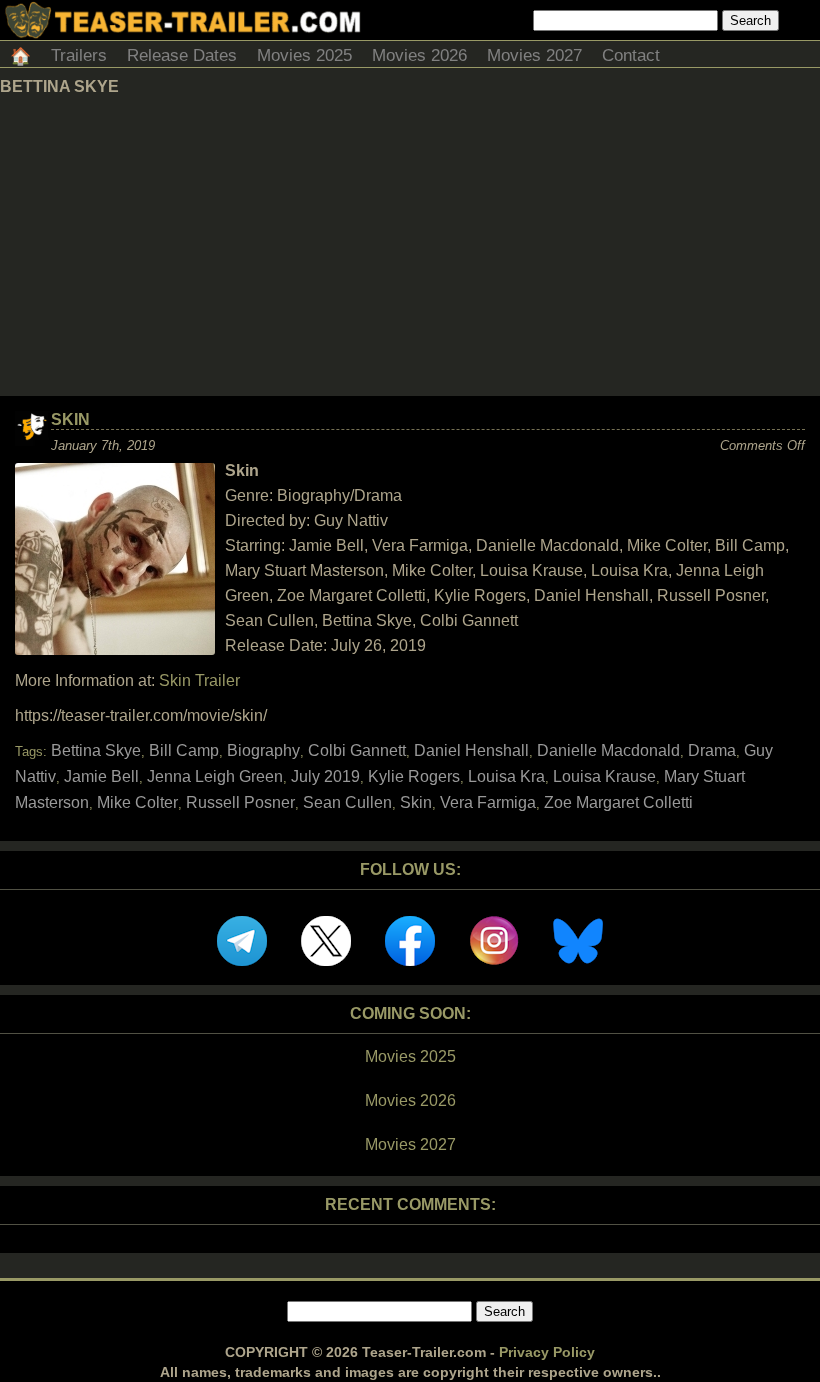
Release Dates (182, 55)
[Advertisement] (410, 246)
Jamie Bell (101, 776)
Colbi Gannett (357, 750)
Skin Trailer (199, 680)
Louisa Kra (506, 776)
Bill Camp (184, 750)
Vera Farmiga (488, 802)
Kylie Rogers (414, 776)
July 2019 (325, 776)
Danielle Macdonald (608, 750)
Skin (70, 419)
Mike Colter (137, 802)
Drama (712, 750)
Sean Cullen (347, 802)
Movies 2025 (304, 55)
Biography (263, 750)
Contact (631, 55)
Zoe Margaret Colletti (618, 802)
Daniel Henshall (471, 750)
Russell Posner (240, 802)
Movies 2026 (419, 55)
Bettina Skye (96, 750)
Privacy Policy (547, 1352)
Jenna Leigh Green (215, 776)
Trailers (79, 55)
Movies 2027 (534, 55)
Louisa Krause (604, 776)
